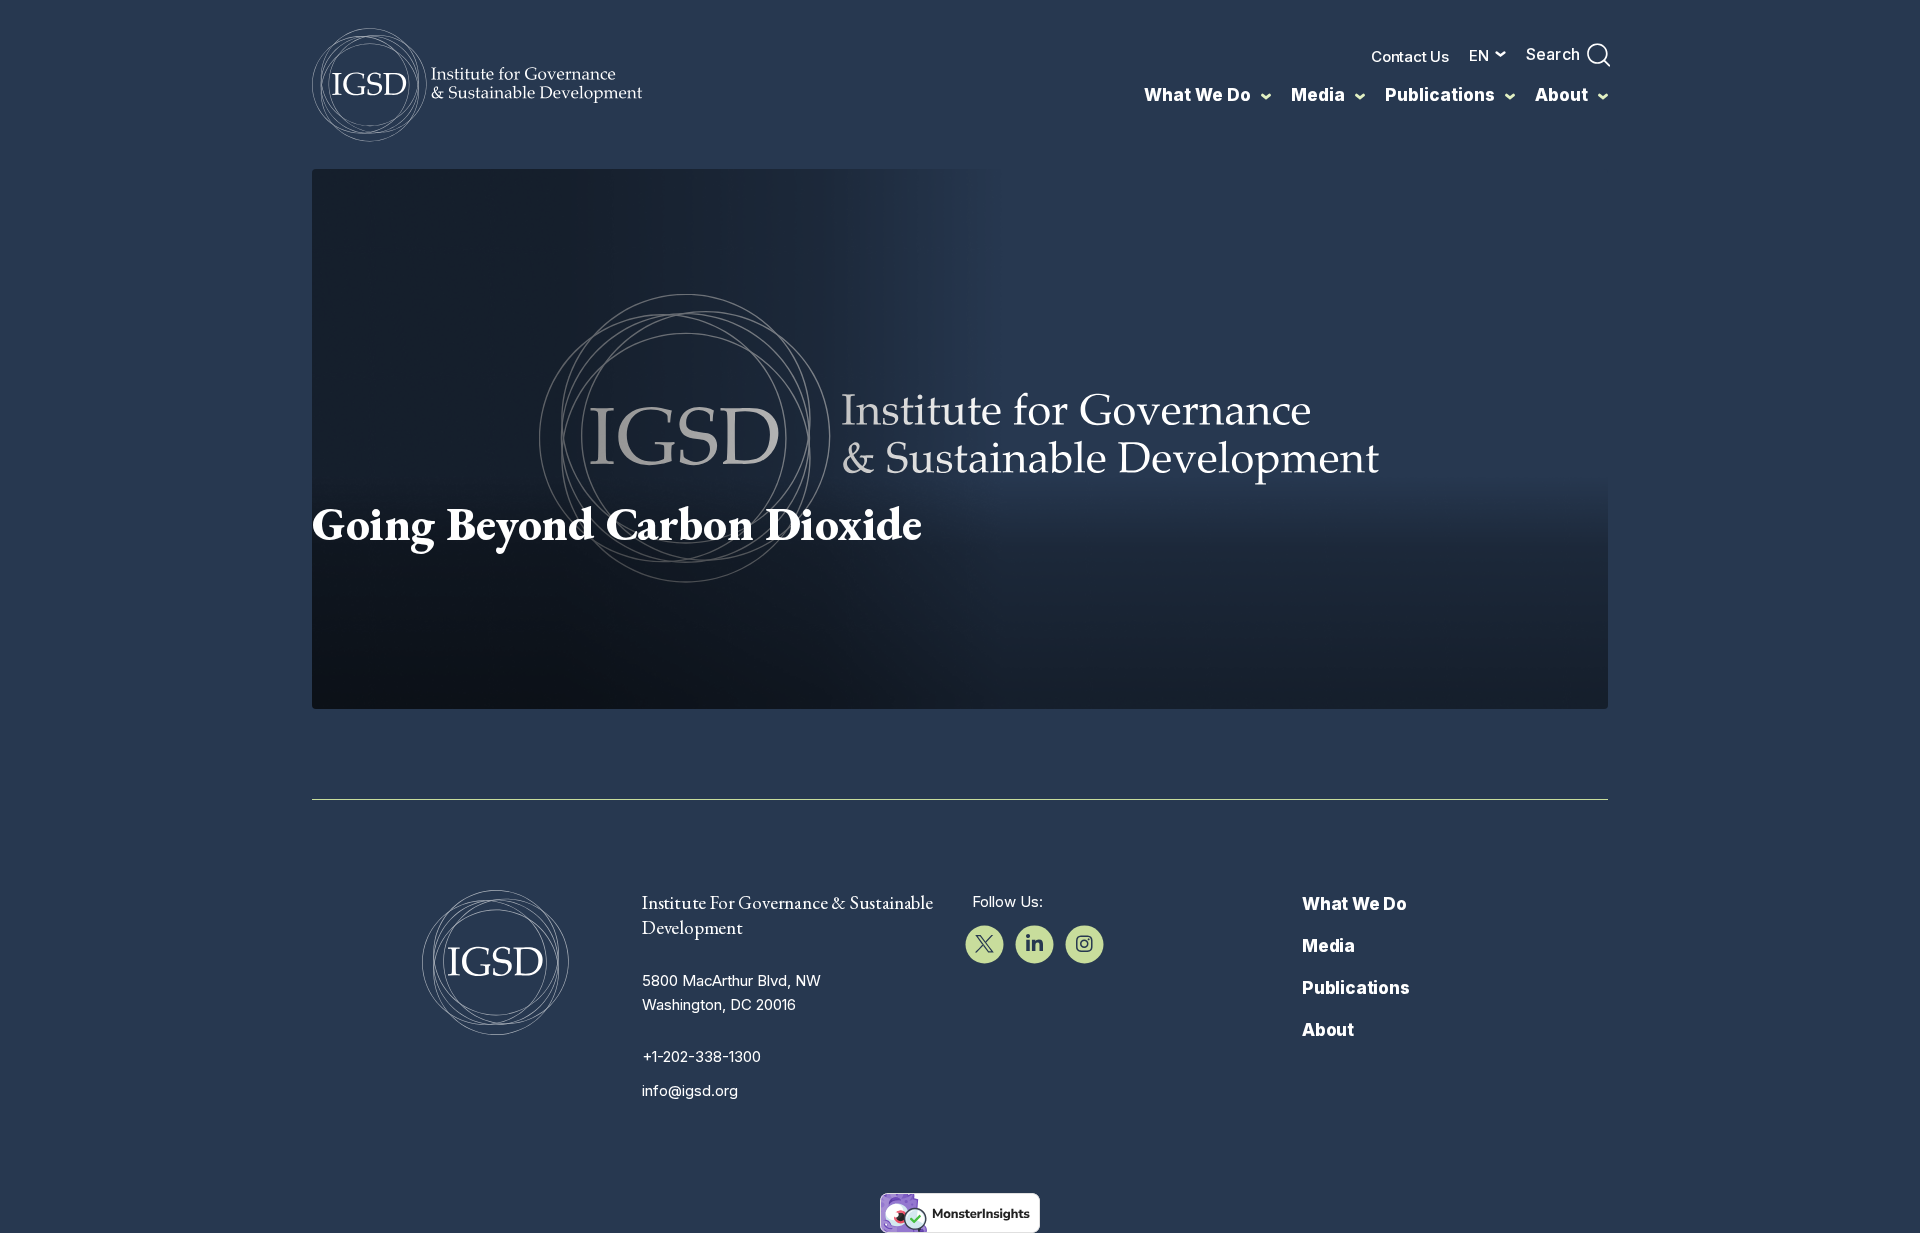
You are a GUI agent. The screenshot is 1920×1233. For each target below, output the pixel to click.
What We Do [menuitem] (1197, 95)
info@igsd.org (690, 1090)
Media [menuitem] (1318, 95)
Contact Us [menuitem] (1410, 56)
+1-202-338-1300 (701, 1056)
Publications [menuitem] (1440, 95)
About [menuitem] (1561, 95)
